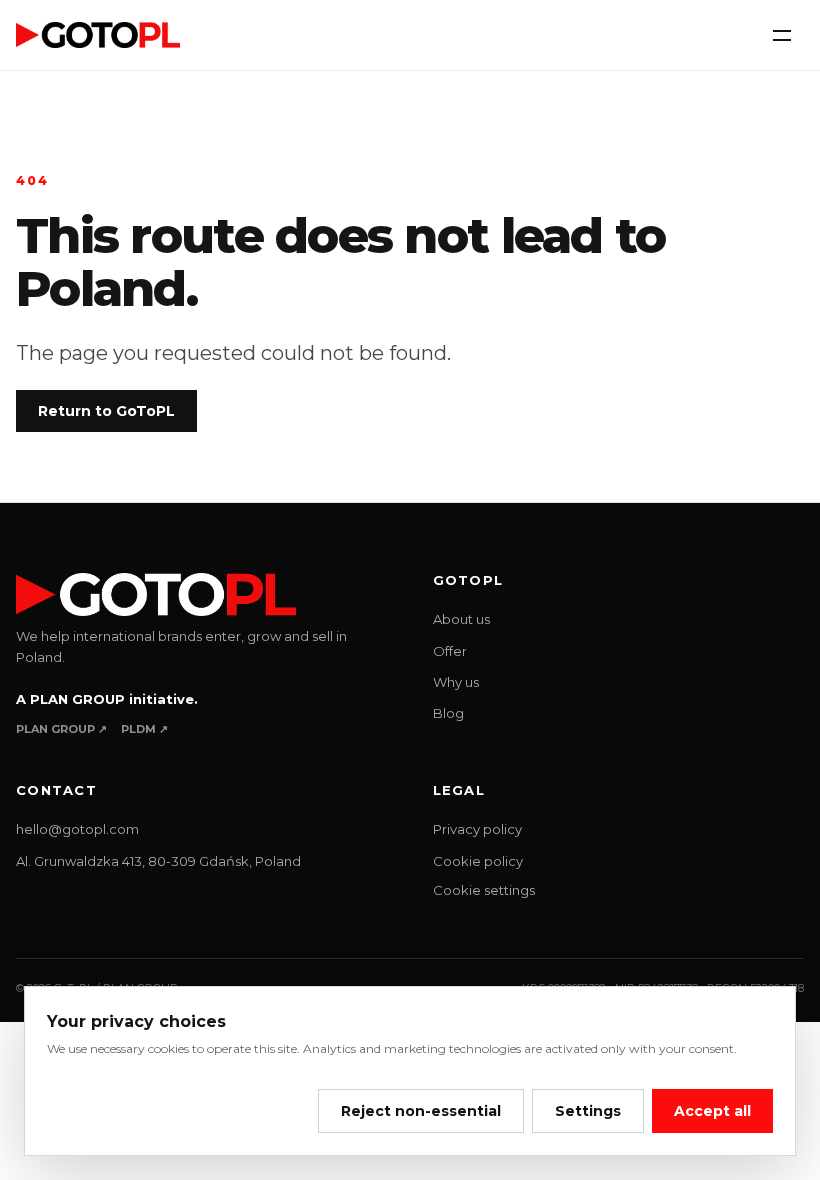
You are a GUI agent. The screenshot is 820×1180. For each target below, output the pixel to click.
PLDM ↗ (144, 729)
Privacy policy (477, 829)
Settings (588, 1111)
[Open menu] (782, 35)
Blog (448, 713)
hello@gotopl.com (77, 829)
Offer (450, 651)
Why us (456, 682)
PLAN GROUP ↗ (61, 729)
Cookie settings (484, 890)
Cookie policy (478, 861)
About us (461, 619)
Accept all (712, 1111)
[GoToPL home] (98, 34)
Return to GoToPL (106, 411)
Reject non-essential (421, 1111)
